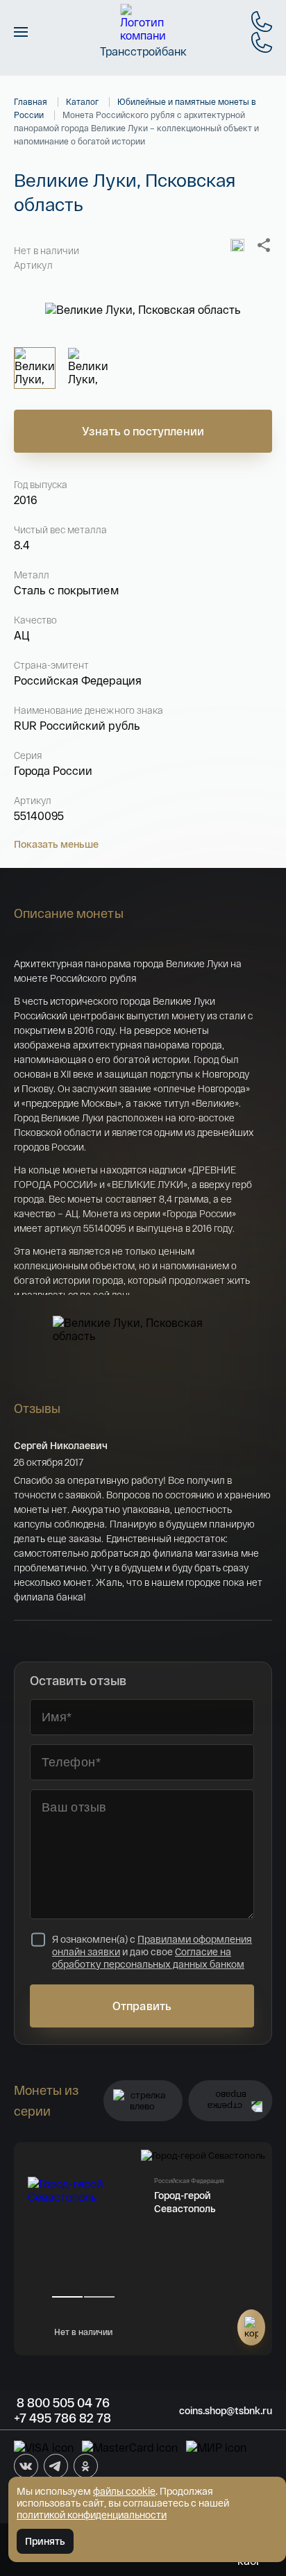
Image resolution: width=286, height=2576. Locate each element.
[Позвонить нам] (262, 22)
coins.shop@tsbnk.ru (226, 2410)
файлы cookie (124, 2491)
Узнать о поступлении (143, 431)
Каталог (82, 101)
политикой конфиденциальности (92, 2515)
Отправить (142, 2006)
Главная (31, 101)
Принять (45, 2541)
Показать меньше (56, 844)
